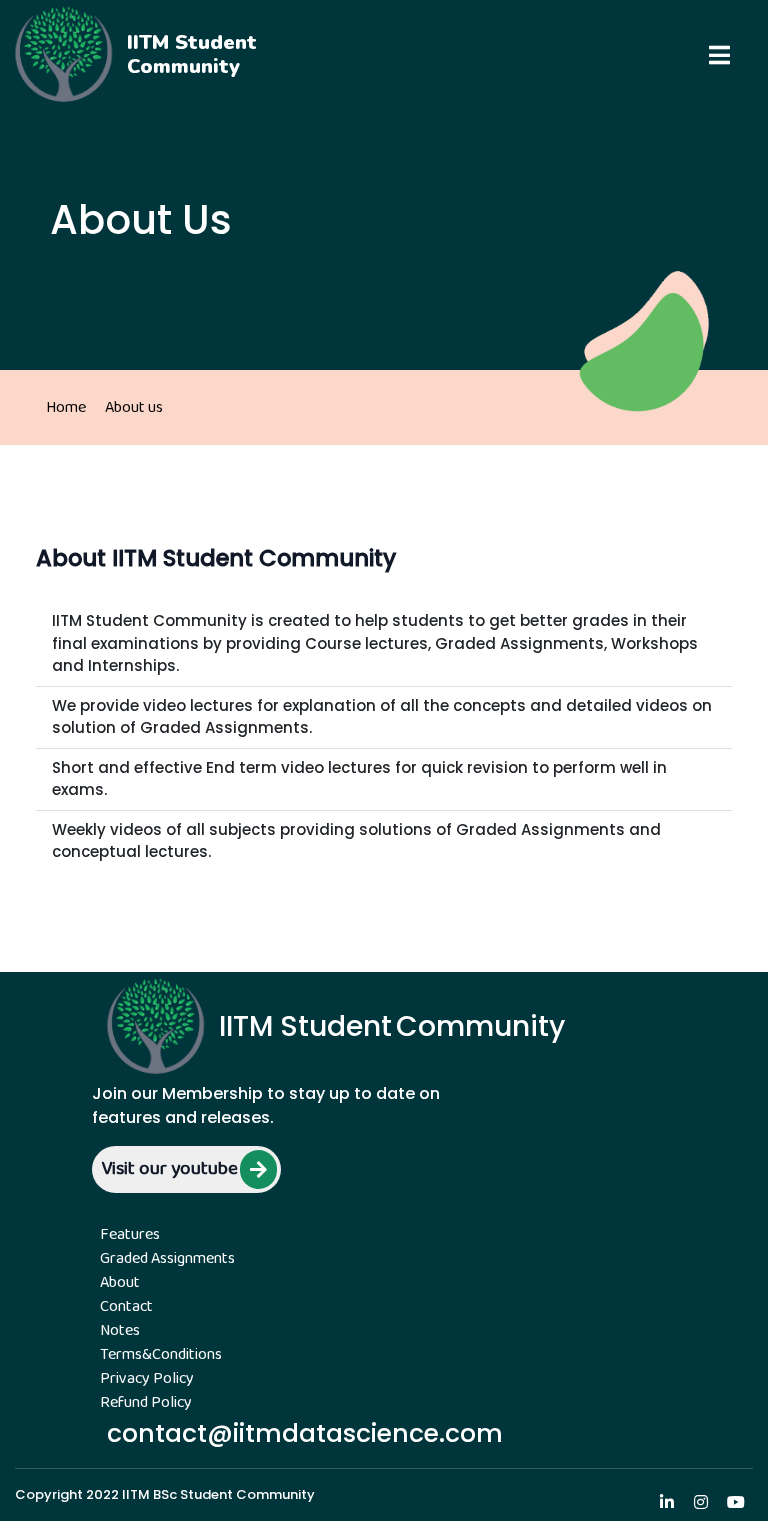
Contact (126, 1307)
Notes (120, 1331)
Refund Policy (146, 1403)
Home (66, 407)
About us (134, 407)
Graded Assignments (167, 1259)
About (120, 1283)
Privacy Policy (147, 1379)
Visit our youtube (169, 1169)
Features (130, 1235)
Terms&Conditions (161, 1355)
